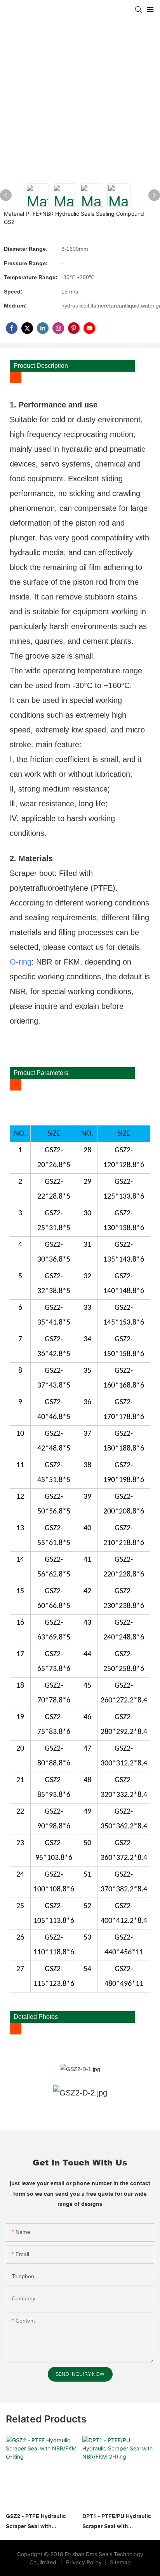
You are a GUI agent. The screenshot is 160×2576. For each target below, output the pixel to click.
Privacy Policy (85, 2562)
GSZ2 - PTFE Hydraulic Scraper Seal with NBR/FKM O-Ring (36, 2522)
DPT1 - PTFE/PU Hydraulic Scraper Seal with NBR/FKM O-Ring (117, 2522)
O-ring (21, 962)
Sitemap (120, 2562)
